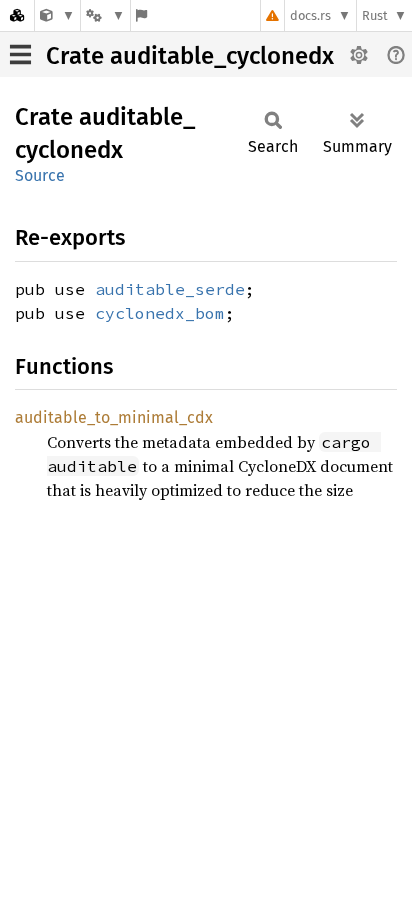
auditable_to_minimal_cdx (114, 417)
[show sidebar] (20, 54)
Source (40, 175)
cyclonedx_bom (160, 313)
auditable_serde (170, 289)
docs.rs (310, 15)
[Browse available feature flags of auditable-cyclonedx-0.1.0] (141, 15)
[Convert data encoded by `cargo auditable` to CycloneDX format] (57, 15)
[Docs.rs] (17, 15)
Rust (375, 15)
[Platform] (105, 15)
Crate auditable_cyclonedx (190, 56)
